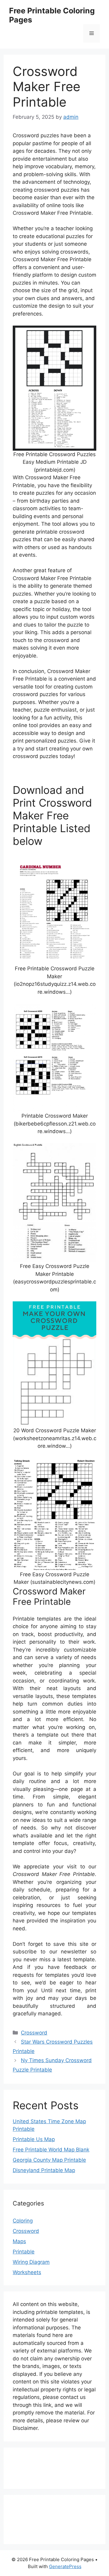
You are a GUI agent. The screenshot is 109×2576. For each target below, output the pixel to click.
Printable (24, 2252)
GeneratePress (65, 2566)
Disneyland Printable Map (44, 2170)
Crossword (34, 2033)
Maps (19, 2241)
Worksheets (27, 2272)
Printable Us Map (34, 2139)
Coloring (23, 2221)
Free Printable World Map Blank (51, 2150)
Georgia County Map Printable (49, 2160)
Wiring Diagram (31, 2262)
